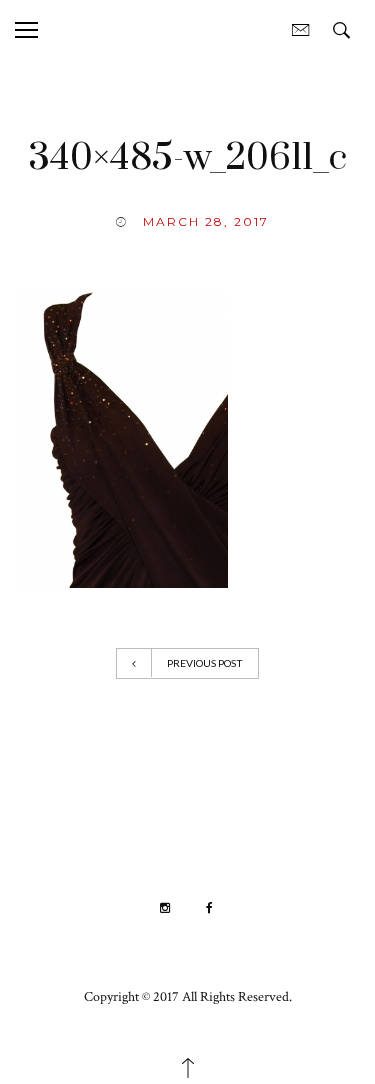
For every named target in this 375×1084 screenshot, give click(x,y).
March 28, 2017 (206, 221)
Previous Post (205, 663)
